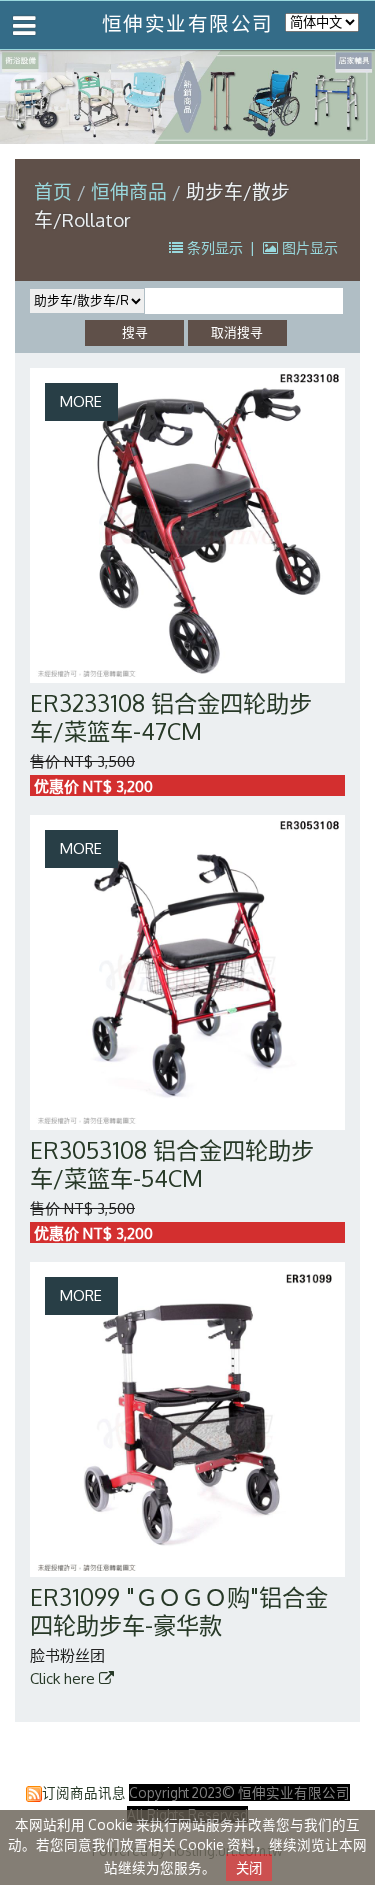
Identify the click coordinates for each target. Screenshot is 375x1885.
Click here (64, 1678)
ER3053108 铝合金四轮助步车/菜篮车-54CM (172, 1163)
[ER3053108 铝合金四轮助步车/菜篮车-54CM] (187, 972)
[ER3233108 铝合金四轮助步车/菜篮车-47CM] (187, 525)
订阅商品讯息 (84, 1792)
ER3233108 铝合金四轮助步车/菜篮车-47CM (171, 716)
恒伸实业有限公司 (188, 23)
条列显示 (215, 247)
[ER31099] (187, 1419)
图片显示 (308, 247)
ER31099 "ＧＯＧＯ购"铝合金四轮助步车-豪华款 (179, 1610)
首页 (53, 191)
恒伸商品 (131, 191)
